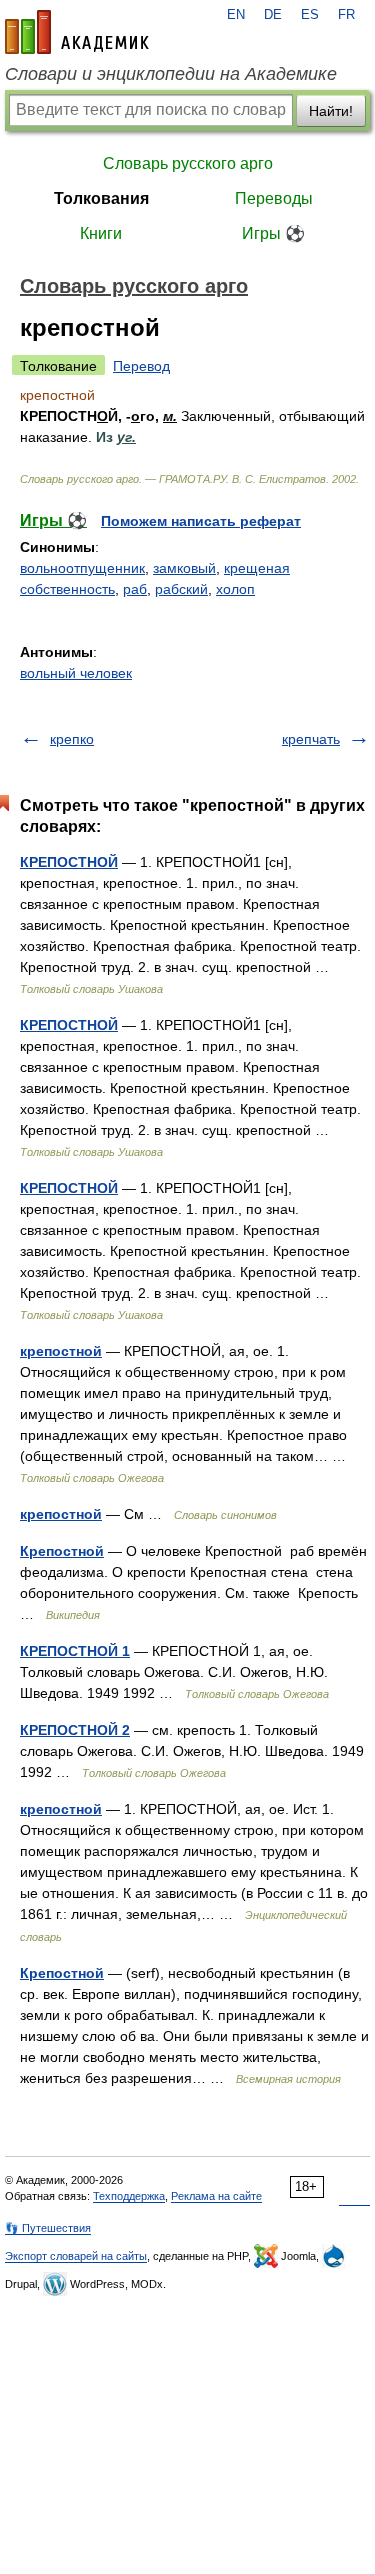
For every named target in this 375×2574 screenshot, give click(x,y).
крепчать (311, 739)
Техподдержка (129, 2196)
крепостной (61, 1351)
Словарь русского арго (188, 163)
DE (273, 15)
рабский (181, 589)
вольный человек (76, 673)
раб (135, 589)
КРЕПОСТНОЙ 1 (75, 1651)
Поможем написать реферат (201, 521)
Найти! (331, 111)
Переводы (274, 198)
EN (236, 15)
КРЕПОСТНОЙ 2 (75, 1730)
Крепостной (62, 1551)
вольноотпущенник (82, 568)
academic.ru (77, 32)
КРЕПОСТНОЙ (69, 862)
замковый (184, 568)
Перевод (141, 366)
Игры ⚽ (273, 233)
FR (346, 15)
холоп (235, 589)
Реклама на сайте (216, 2196)
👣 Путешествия (48, 2228)
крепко (72, 739)
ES (310, 15)
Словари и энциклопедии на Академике (171, 74)
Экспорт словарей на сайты (76, 2256)
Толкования (101, 198)
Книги (101, 233)
